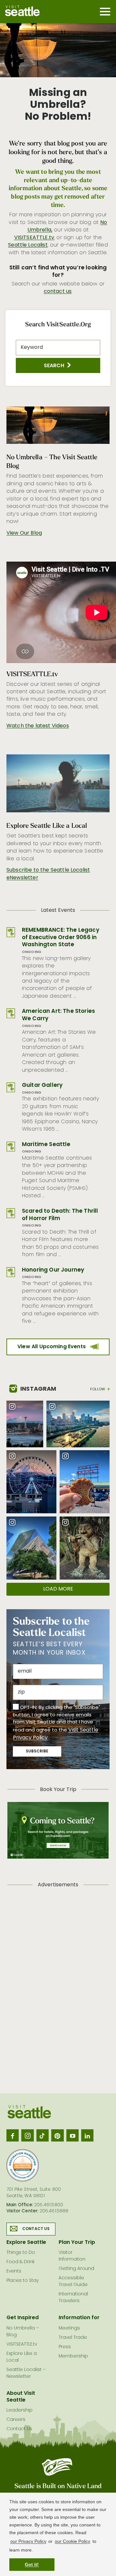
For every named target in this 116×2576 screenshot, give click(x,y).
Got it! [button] (32, 2564)
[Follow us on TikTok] (43, 2135)
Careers (16, 2420)
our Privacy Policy (28, 2541)
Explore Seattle (26, 2243)
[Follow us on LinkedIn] (87, 2135)
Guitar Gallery (42, 1085)
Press (65, 2347)
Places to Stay (23, 2281)
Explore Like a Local (22, 2357)
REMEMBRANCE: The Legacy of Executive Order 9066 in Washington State (61, 938)
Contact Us (36, 2229)
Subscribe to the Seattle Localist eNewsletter (48, 874)
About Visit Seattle (21, 2397)
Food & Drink (20, 2262)
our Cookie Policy (72, 2541)
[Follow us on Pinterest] (57, 2135)
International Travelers (73, 2298)
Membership (73, 2356)
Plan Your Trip (77, 2243)
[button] (58, 365)
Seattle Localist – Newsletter (26, 2373)
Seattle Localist (28, 245)
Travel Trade (73, 2338)
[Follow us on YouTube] (72, 2135)
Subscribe (37, 1751)
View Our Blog (24, 533)
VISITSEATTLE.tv (34, 238)
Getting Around (76, 2269)
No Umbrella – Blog (23, 2332)
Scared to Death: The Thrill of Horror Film (60, 1215)
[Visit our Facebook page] (13, 2135)
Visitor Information (72, 2256)
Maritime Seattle (46, 1145)
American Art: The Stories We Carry (58, 1015)
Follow (98, 1389)
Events (14, 2271)
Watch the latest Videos (38, 726)
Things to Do (21, 2253)
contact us (58, 292)
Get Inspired (23, 2318)
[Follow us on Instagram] (27, 2135)
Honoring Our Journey (53, 1270)
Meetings (69, 2328)
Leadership (19, 2410)
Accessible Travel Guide (73, 2282)
